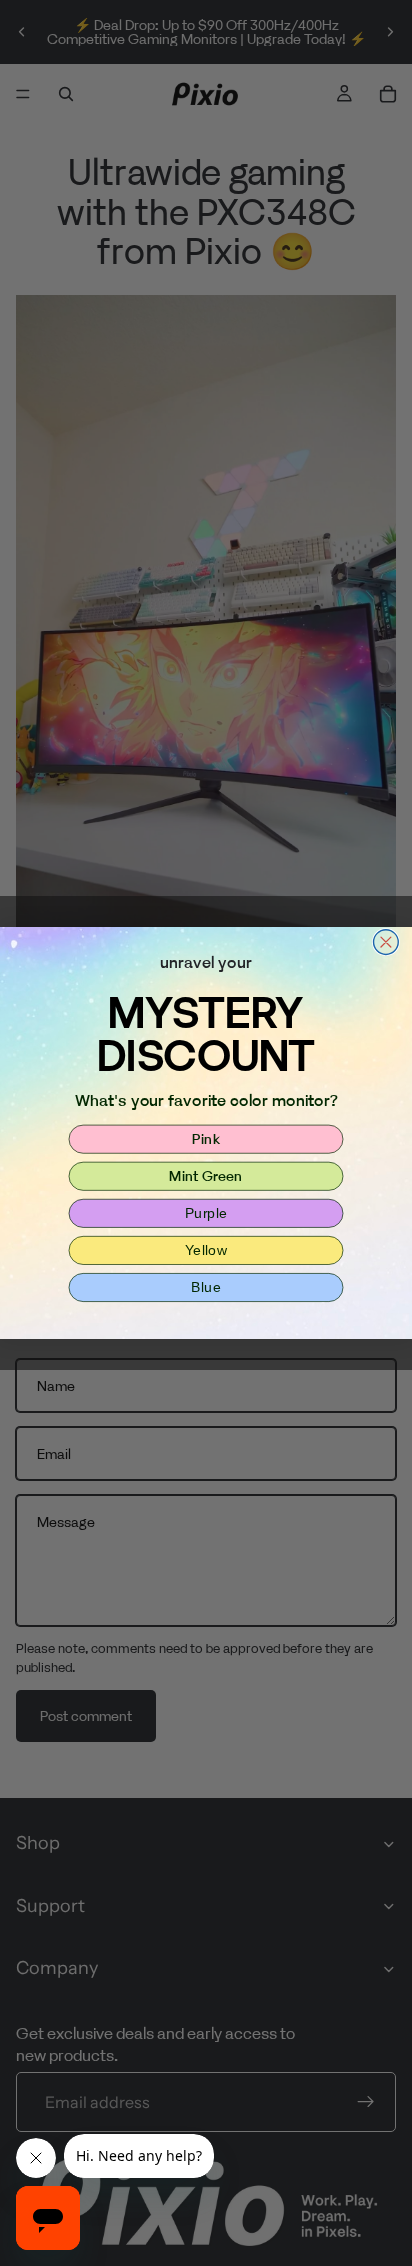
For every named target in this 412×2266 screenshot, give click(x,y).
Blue (206, 1287)
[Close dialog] (386, 942)
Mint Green (205, 1176)
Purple (206, 1213)
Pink (206, 1139)
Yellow (206, 1250)
